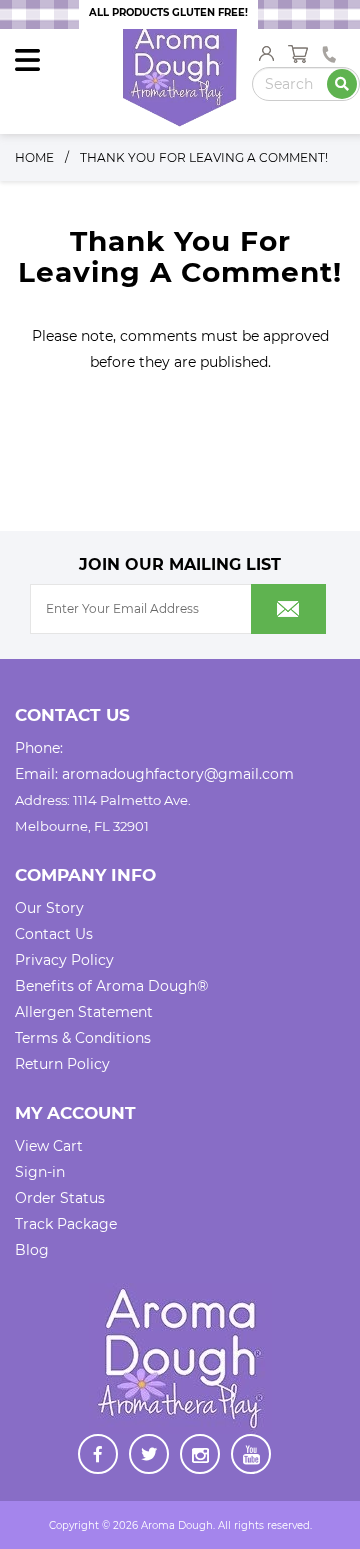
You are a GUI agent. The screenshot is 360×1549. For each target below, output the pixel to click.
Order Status (60, 1198)
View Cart (49, 1146)
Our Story (49, 908)
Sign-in (40, 1172)
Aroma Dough (177, 1525)
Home (34, 157)
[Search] (342, 84)
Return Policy (62, 1064)
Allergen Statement (84, 1012)
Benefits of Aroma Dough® (111, 986)
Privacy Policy (64, 960)
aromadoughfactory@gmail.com (178, 774)
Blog (32, 1250)
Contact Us (54, 934)
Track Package (66, 1224)
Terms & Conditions (83, 1038)
